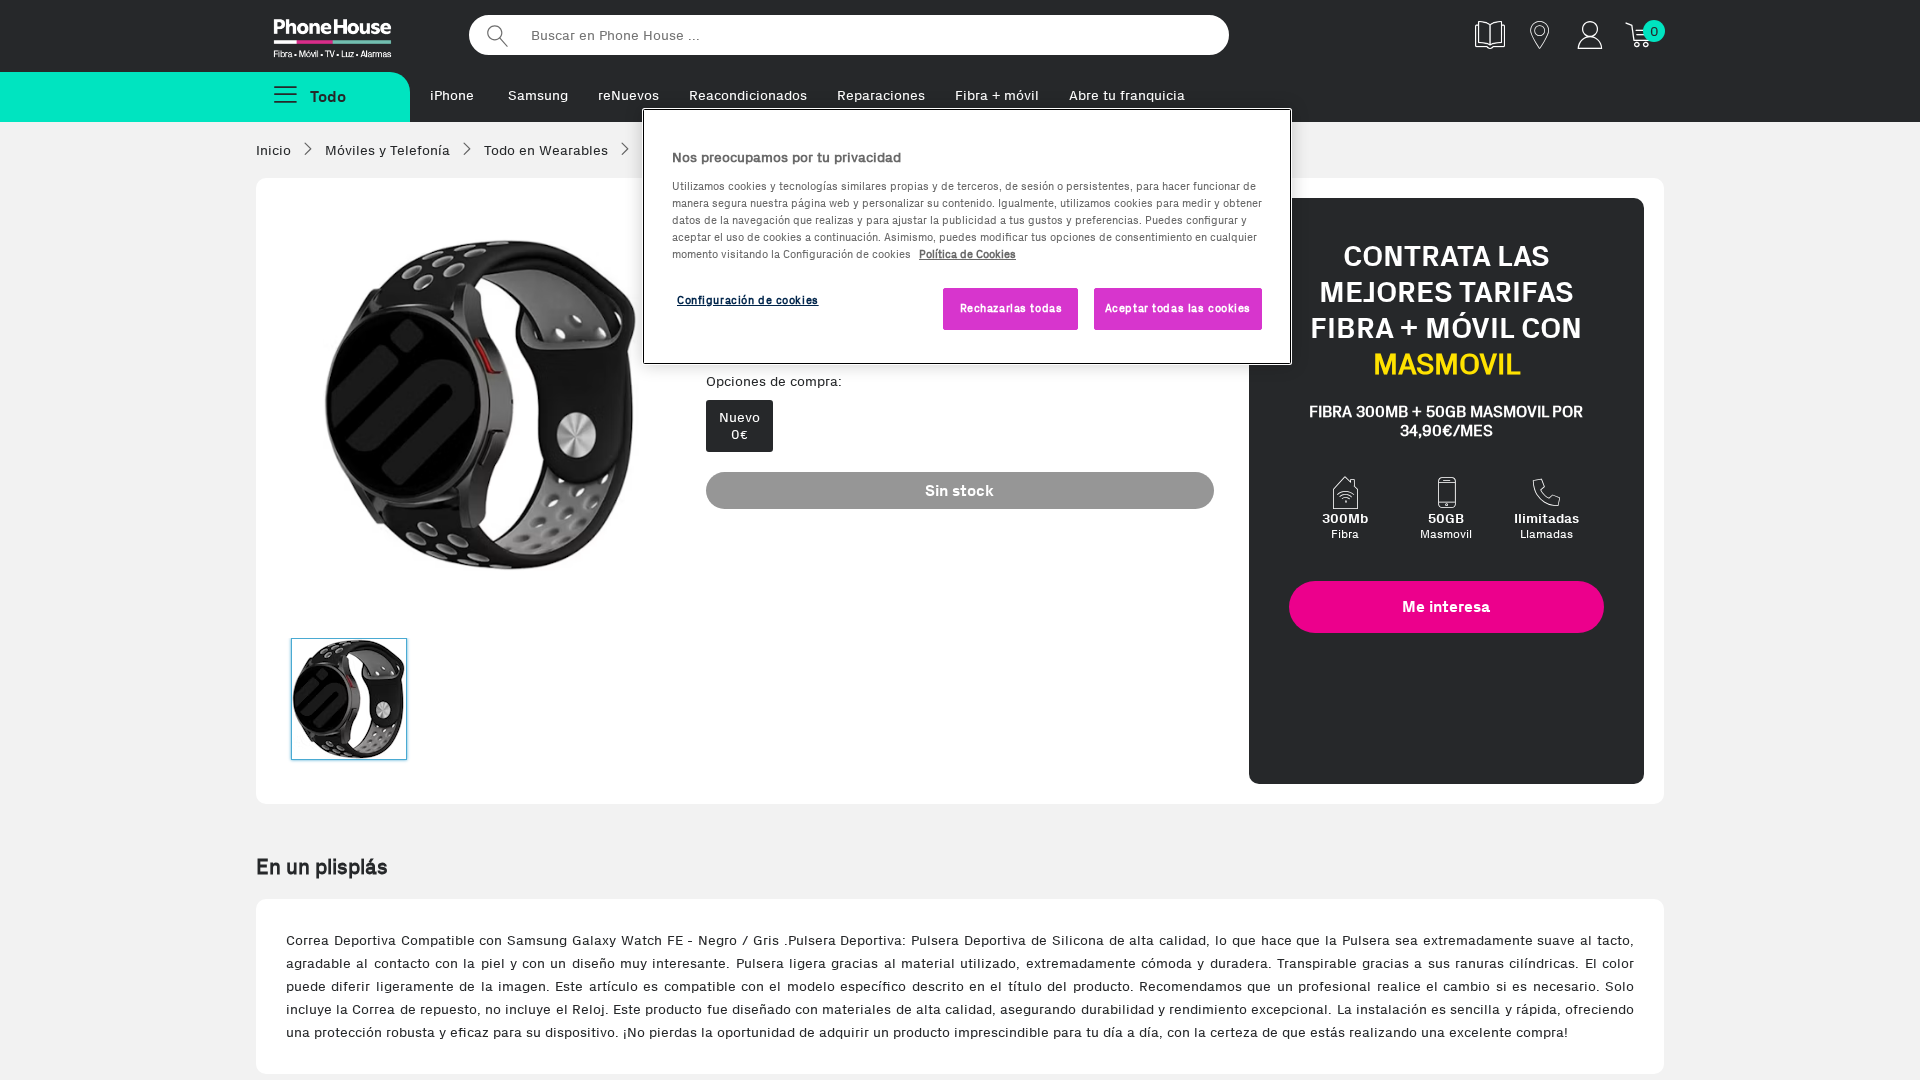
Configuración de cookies (748, 300)
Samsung (538, 95)
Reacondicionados (748, 95)
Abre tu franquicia (1127, 95)
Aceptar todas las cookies (1178, 308)
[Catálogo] (1490, 34)
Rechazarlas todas (1011, 308)
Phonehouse (350, 34)
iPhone (452, 95)
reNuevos (628, 95)
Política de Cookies (967, 254)
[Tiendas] (1540, 34)
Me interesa (1446, 606)
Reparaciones (881, 95)
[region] (967, 236)
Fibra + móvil (997, 95)
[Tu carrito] (1640, 34)
